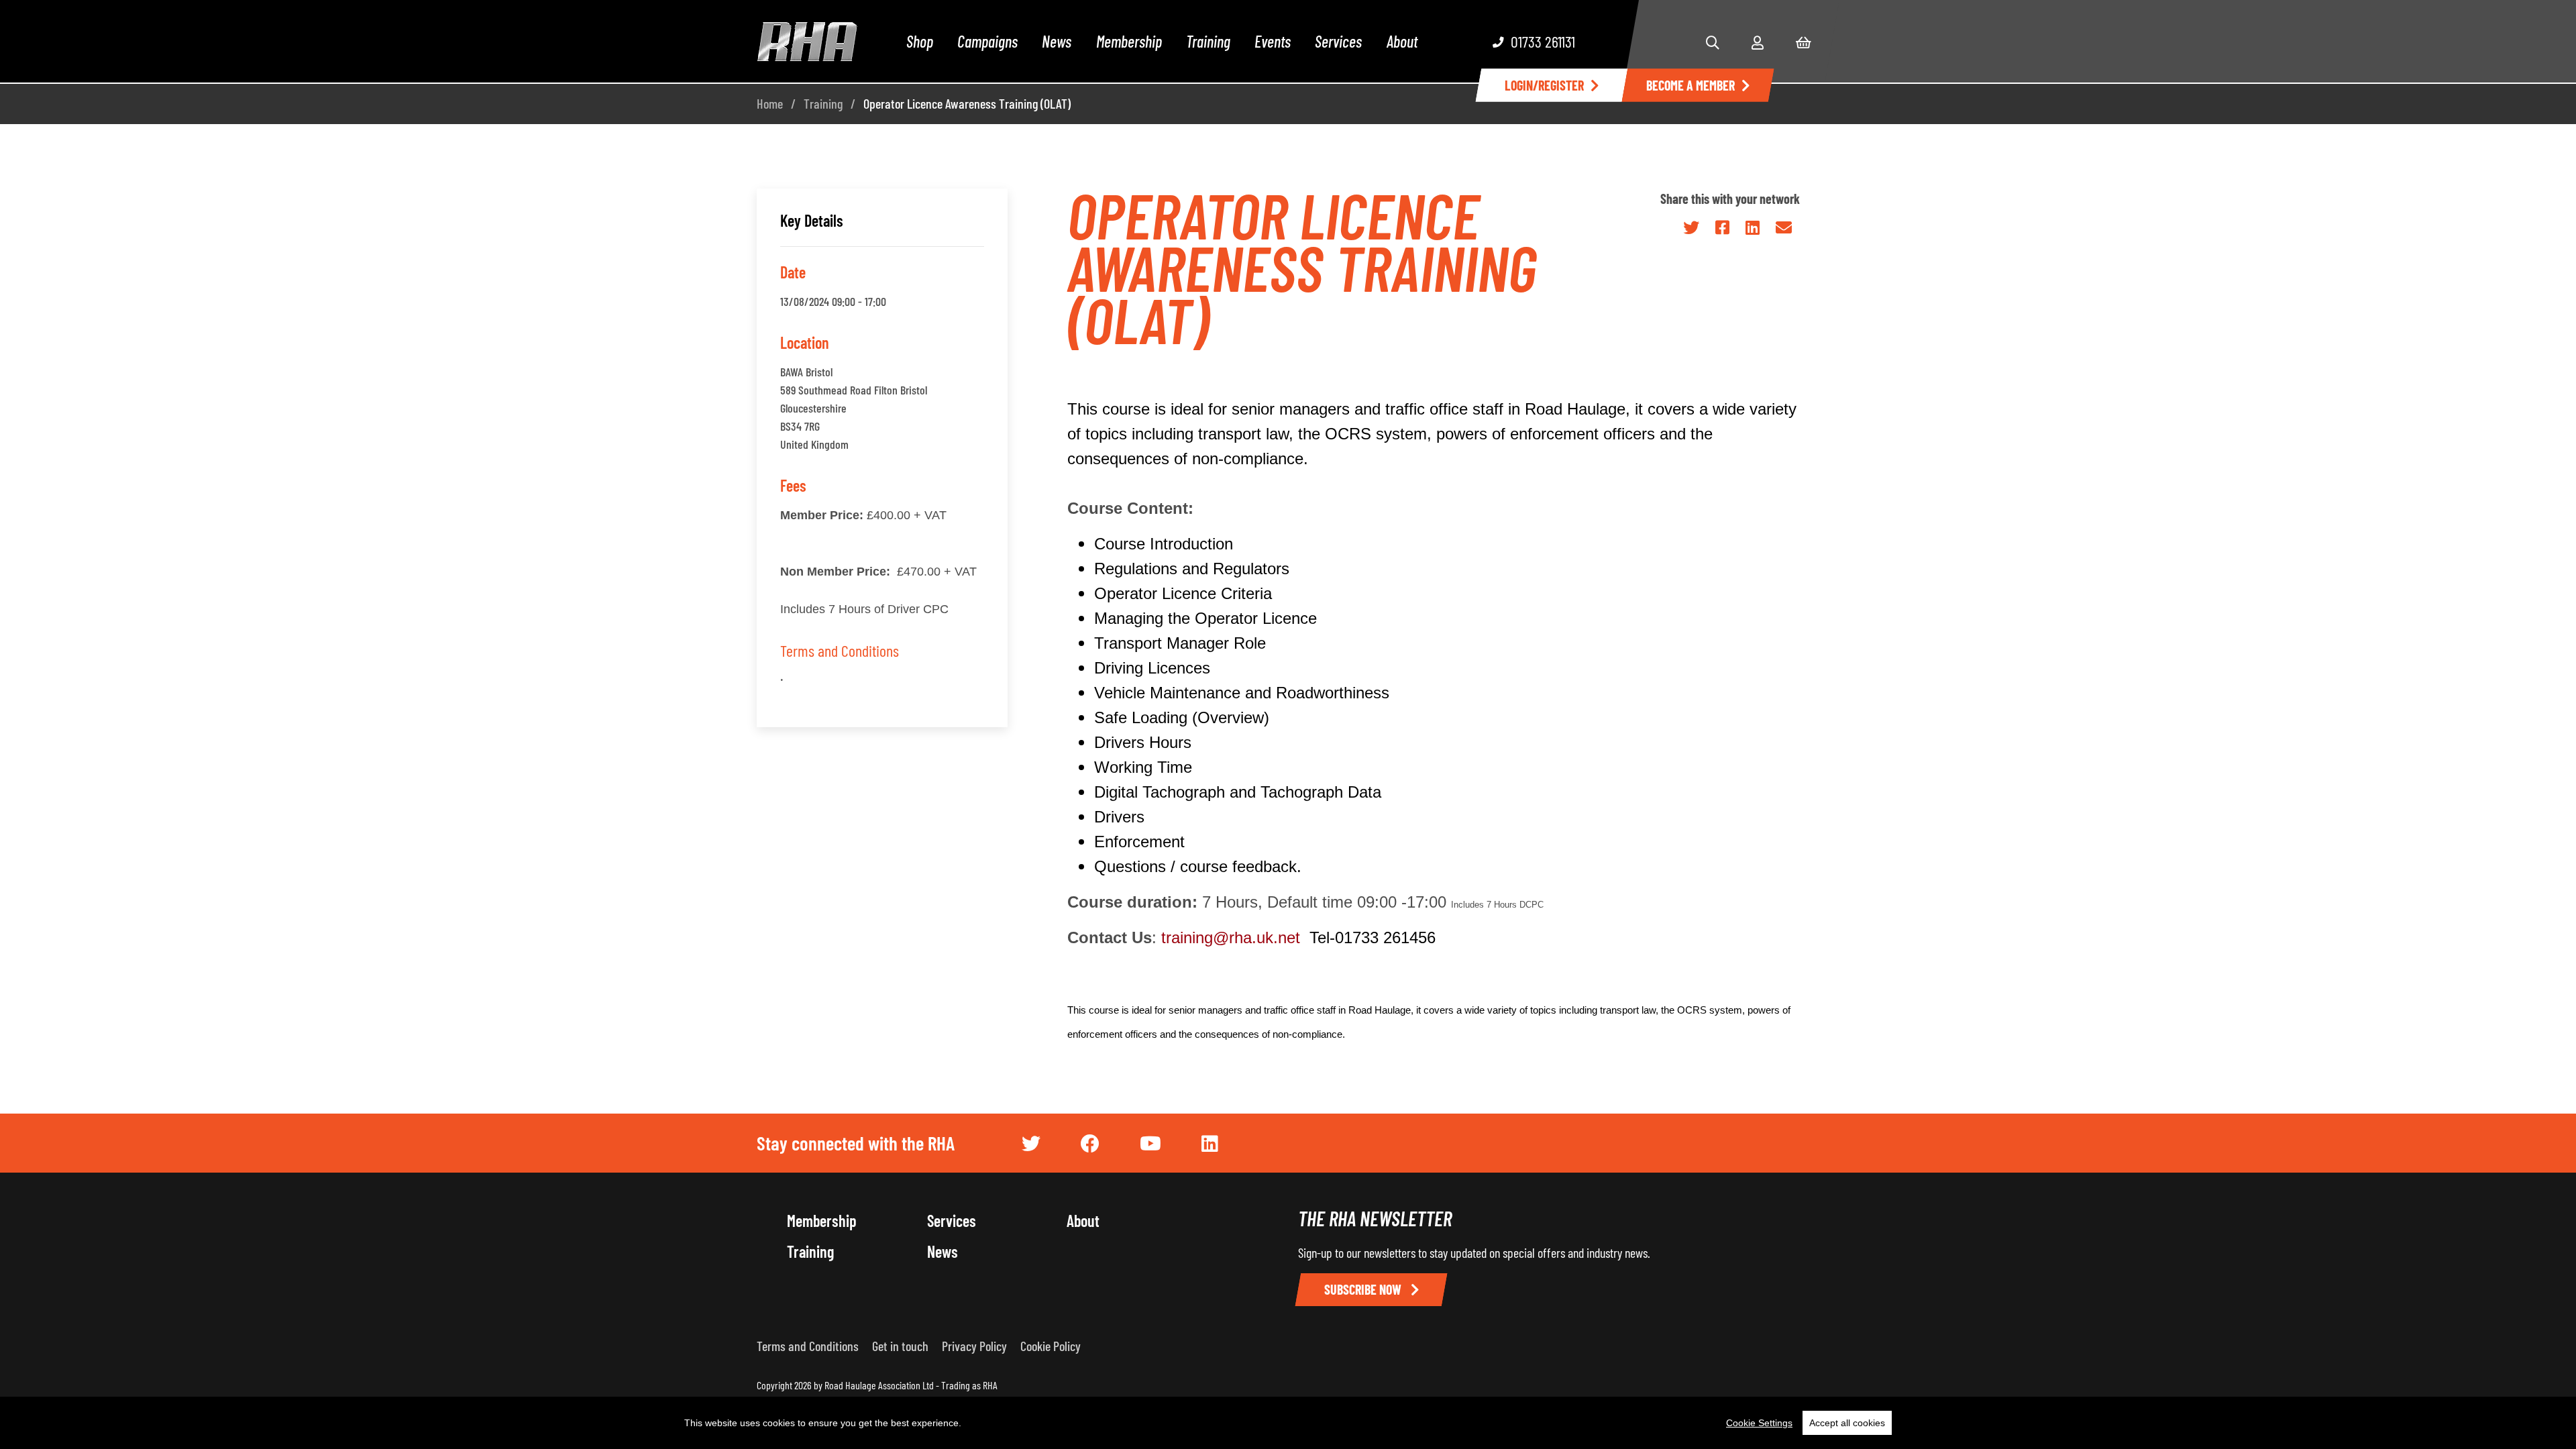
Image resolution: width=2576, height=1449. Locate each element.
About (1402, 41)
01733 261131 (1543, 41)
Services (1338, 41)
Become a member (1690, 85)
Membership (1129, 41)
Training (1208, 41)
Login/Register (1544, 85)
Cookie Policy (1051, 1346)
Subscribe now (1364, 1289)
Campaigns (987, 41)
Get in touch (900, 1346)
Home (770, 103)
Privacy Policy (974, 1346)
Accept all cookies (1847, 1423)
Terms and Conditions (840, 650)
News (1057, 41)
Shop (920, 41)
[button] (1713, 42)
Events (1273, 41)
